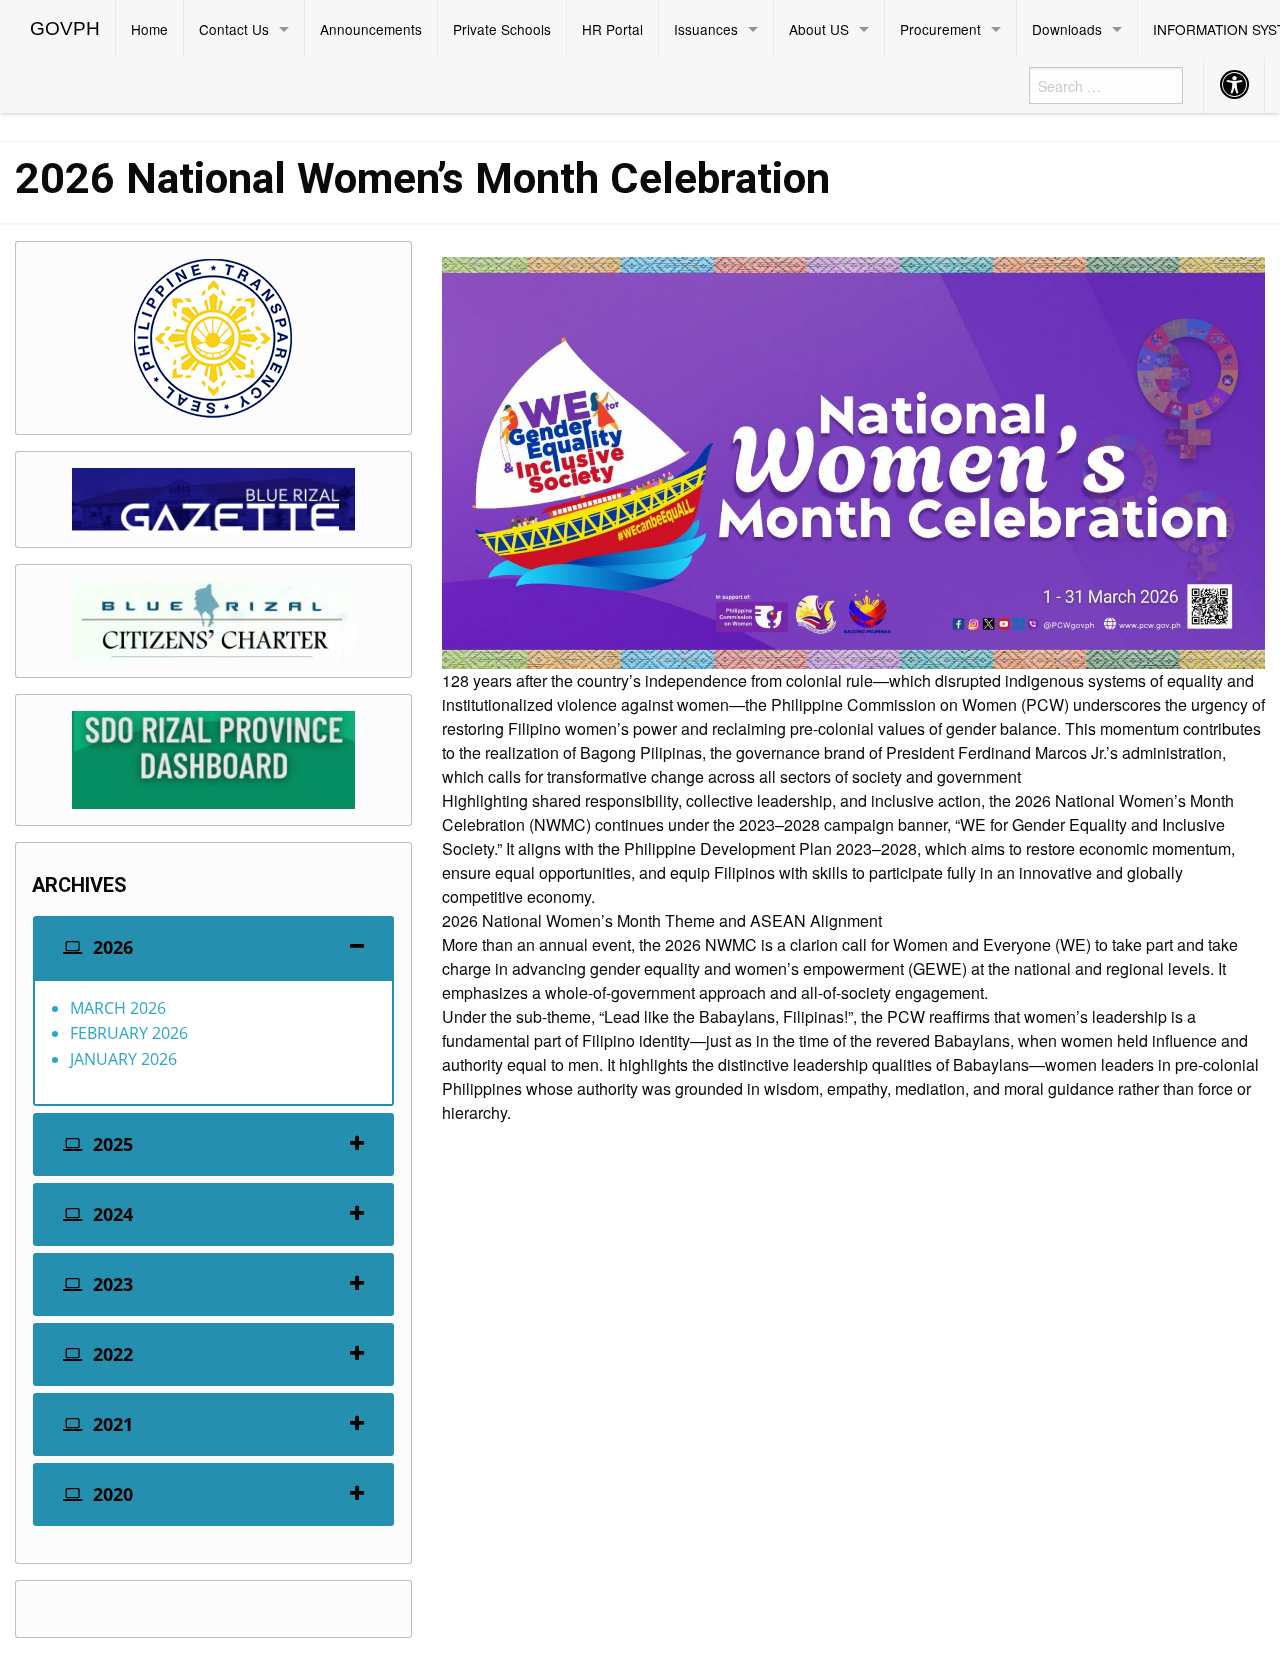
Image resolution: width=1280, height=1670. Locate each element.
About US (819, 29)
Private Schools (502, 29)
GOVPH (65, 28)
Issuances (706, 29)
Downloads (1067, 29)
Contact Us (234, 29)
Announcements (371, 29)
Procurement (940, 29)
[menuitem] (65, 29)
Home (149, 29)
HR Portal (612, 29)
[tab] (213, 947)
